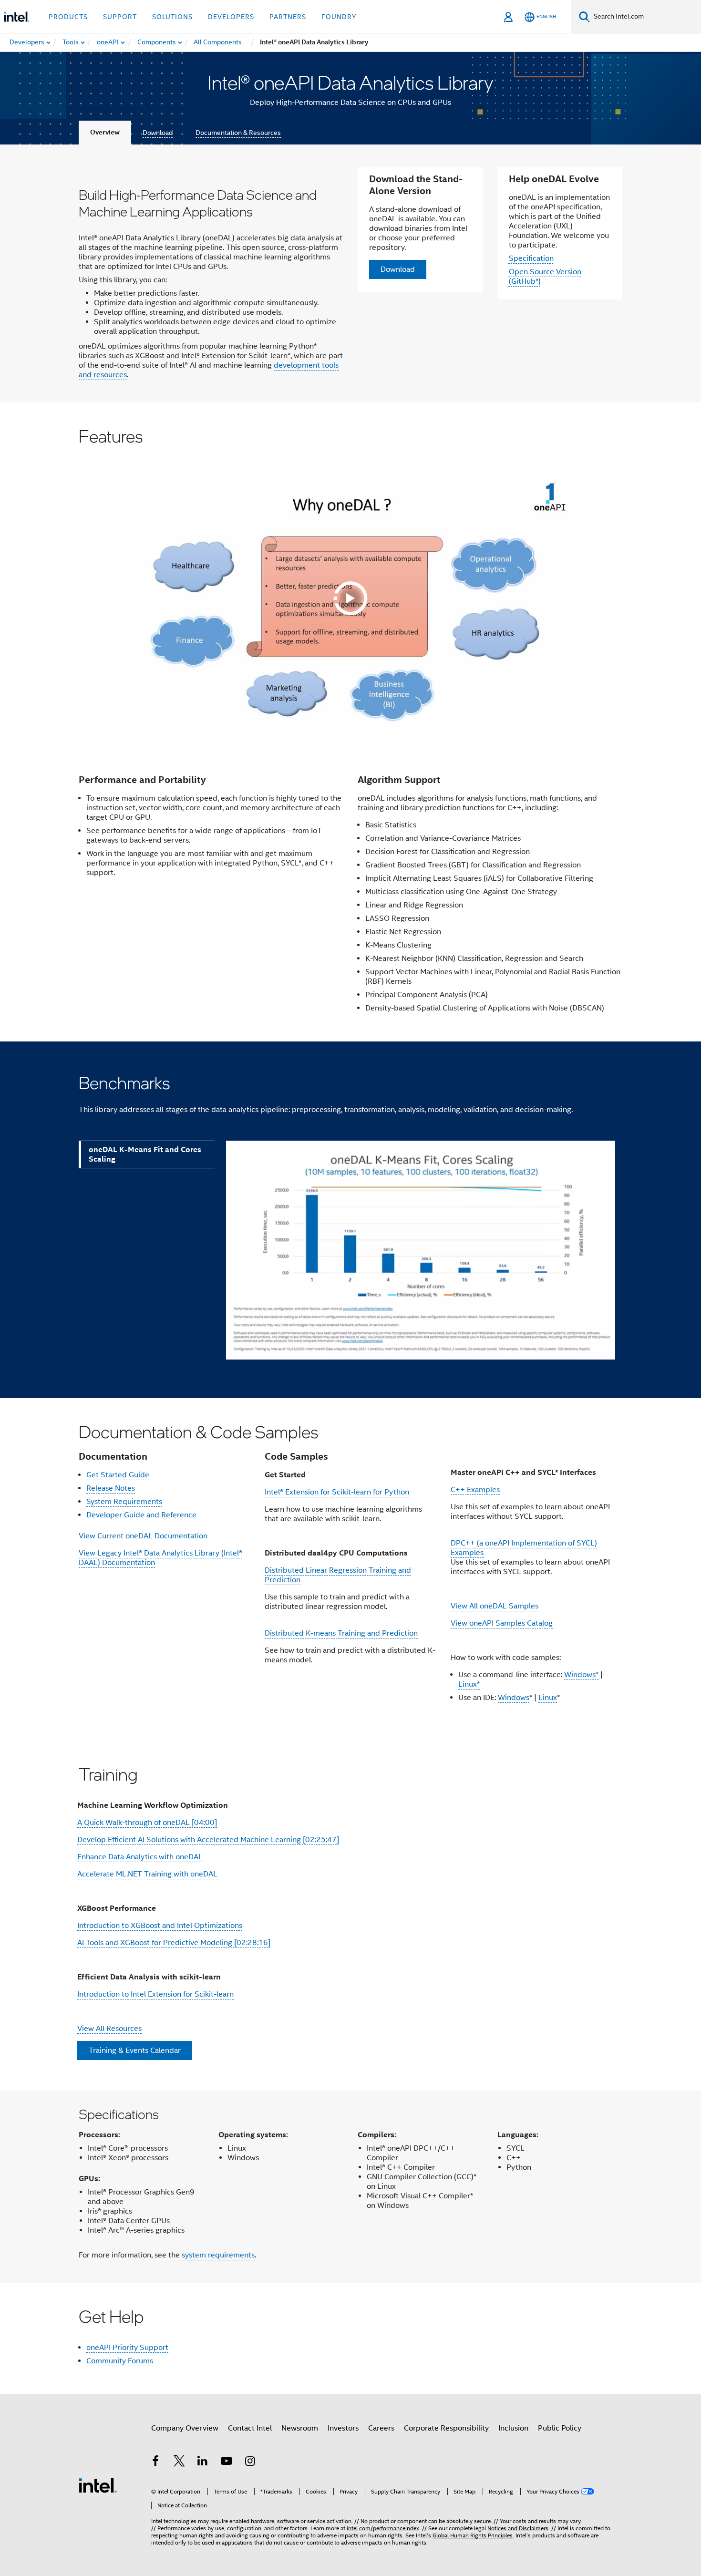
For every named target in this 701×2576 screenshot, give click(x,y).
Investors (343, 2428)
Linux (548, 1698)
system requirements (218, 2255)
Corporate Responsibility (446, 2428)
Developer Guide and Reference (141, 1515)
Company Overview (185, 2428)
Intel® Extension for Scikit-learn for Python (337, 1492)
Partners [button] (288, 17)
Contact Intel (250, 2428)
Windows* (581, 1675)
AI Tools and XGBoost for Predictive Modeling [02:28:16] (174, 1943)
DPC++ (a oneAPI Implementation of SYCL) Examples (524, 1548)
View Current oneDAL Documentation (143, 1536)
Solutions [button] (172, 17)
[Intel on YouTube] (227, 2463)
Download (158, 133)
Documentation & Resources (238, 133)
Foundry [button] (339, 17)
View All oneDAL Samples (495, 1606)
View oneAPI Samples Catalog (502, 1623)
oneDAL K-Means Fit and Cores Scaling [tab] (145, 1154)
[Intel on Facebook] (155, 2463)
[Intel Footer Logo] (98, 2485)
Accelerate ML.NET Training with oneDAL (147, 1874)
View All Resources (109, 2029)
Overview (105, 132)
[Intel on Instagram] (250, 2463)
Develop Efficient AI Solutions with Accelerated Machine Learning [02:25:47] (208, 1840)
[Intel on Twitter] (179, 2463)
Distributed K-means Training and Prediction (341, 1633)
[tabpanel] (418, 1260)
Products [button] (68, 17)
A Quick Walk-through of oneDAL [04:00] (147, 1823)
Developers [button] (231, 17)
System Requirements (124, 1502)
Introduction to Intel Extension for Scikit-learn (155, 1994)
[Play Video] (350, 598)
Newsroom (300, 2428)
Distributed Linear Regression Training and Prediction (338, 1575)
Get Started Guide (118, 1475)
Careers (381, 2428)
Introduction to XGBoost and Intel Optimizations (160, 1926)
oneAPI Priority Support (127, 2348)
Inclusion (513, 2428)
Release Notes (111, 1488)
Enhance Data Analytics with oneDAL (140, 1857)
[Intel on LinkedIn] (203, 2463)
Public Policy (560, 2428)
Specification (531, 258)
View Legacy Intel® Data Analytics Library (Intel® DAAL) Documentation (160, 1558)
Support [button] (120, 17)
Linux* (469, 1684)
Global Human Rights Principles (473, 2535)
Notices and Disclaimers (518, 2528)
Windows (514, 1698)
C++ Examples (475, 1490)
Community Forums (120, 2361)
